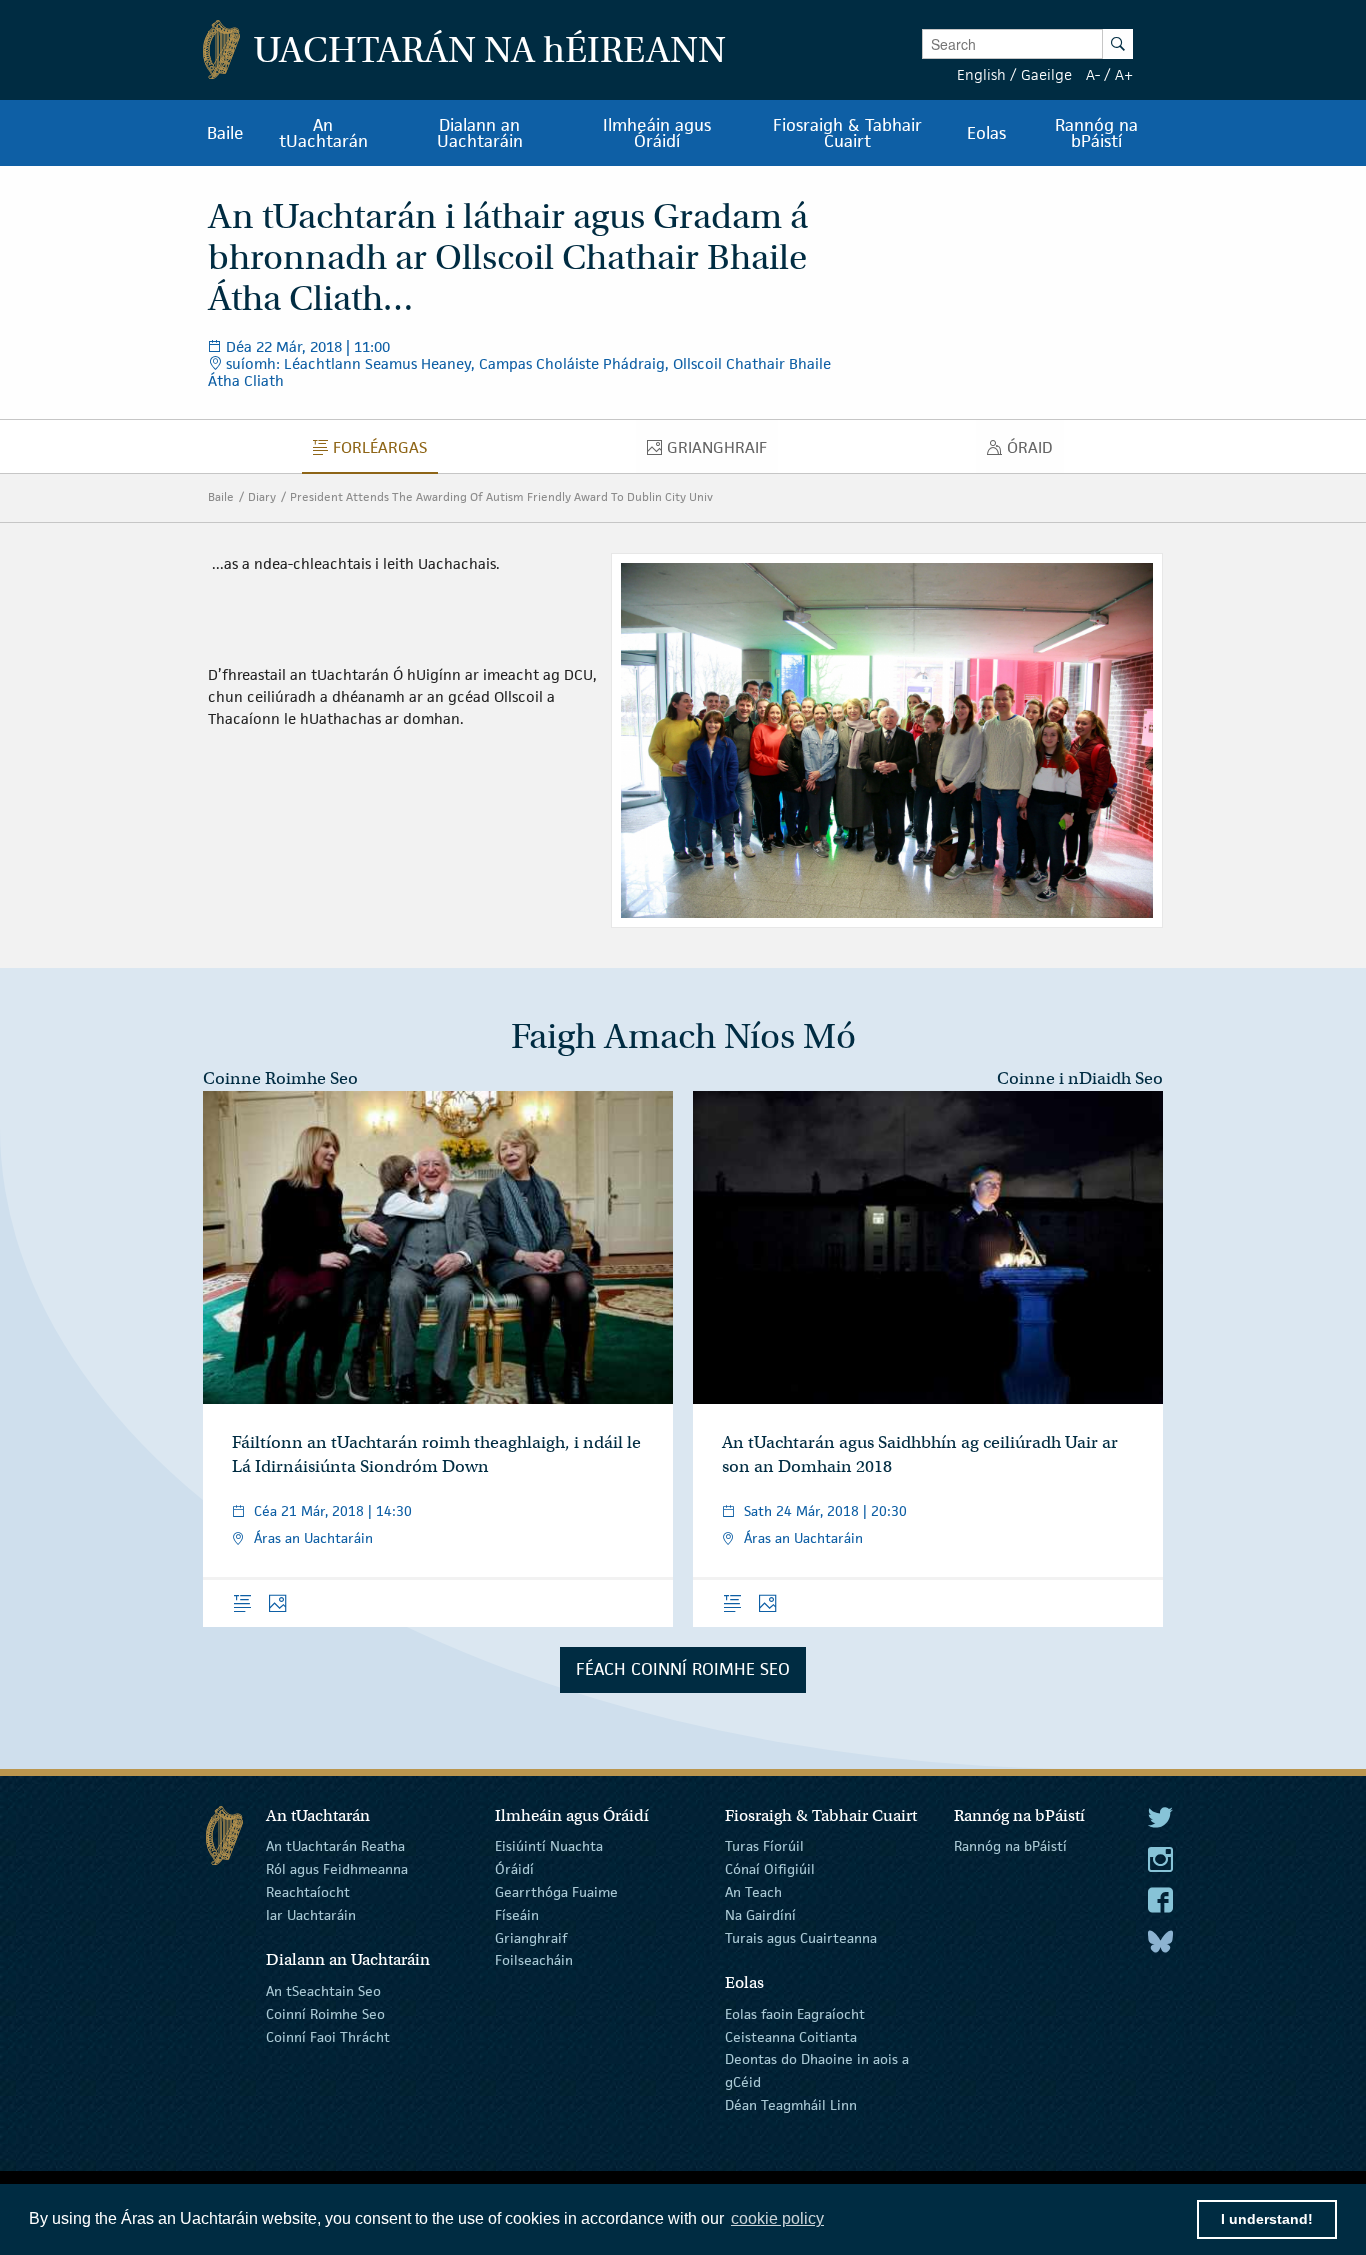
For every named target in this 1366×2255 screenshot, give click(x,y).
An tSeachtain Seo (323, 1991)
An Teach (753, 1892)
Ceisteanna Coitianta (791, 2036)
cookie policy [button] (777, 2218)
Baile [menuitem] (225, 133)
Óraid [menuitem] (1035, 452)
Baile (221, 496)
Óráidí (514, 1869)
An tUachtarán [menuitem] (323, 133)
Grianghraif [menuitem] (722, 452)
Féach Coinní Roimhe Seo (683, 1669)
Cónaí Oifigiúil (770, 1869)
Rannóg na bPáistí (1010, 1846)
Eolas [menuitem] (986, 133)
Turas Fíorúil (764, 1846)
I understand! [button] (1267, 2219)
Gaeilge (1046, 74)
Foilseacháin (534, 1960)
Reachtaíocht (308, 1892)
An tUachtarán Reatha (335, 1846)
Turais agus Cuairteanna (801, 1937)
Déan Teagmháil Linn (791, 2105)
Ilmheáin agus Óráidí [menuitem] (657, 133)
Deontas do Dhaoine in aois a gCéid (817, 2070)
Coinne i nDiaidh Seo (1080, 1078)
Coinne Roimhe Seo (280, 1078)
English (981, 74)
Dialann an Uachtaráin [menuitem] (480, 133)
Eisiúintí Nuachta (549, 1846)
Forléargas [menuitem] (385, 452)
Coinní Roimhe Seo (325, 2014)
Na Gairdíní (760, 1915)
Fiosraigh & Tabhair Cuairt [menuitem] (847, 133)
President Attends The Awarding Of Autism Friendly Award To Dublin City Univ (501, 496)
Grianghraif (531, 1937)
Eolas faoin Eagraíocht (795, 2014)
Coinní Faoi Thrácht (328, 2036)
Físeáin (517, 1915)
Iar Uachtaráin (311, 1915)
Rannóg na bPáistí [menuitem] (1096, 133)
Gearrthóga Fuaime (556, 1892)
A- (1093, 74)
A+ (1124, 74)
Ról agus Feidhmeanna (337, 1869)
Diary (262, 496)
